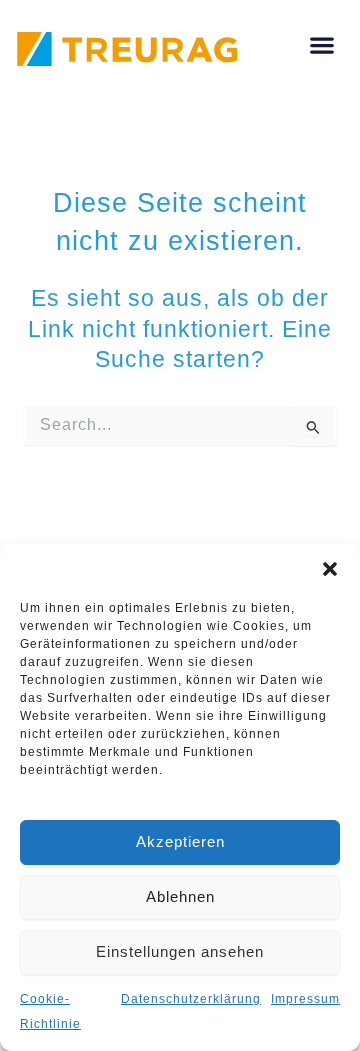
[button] (330, 569)
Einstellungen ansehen (180, 951)
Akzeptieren (180, 841)
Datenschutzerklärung (191, 999)
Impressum (305, 999)
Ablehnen (180, 896)
